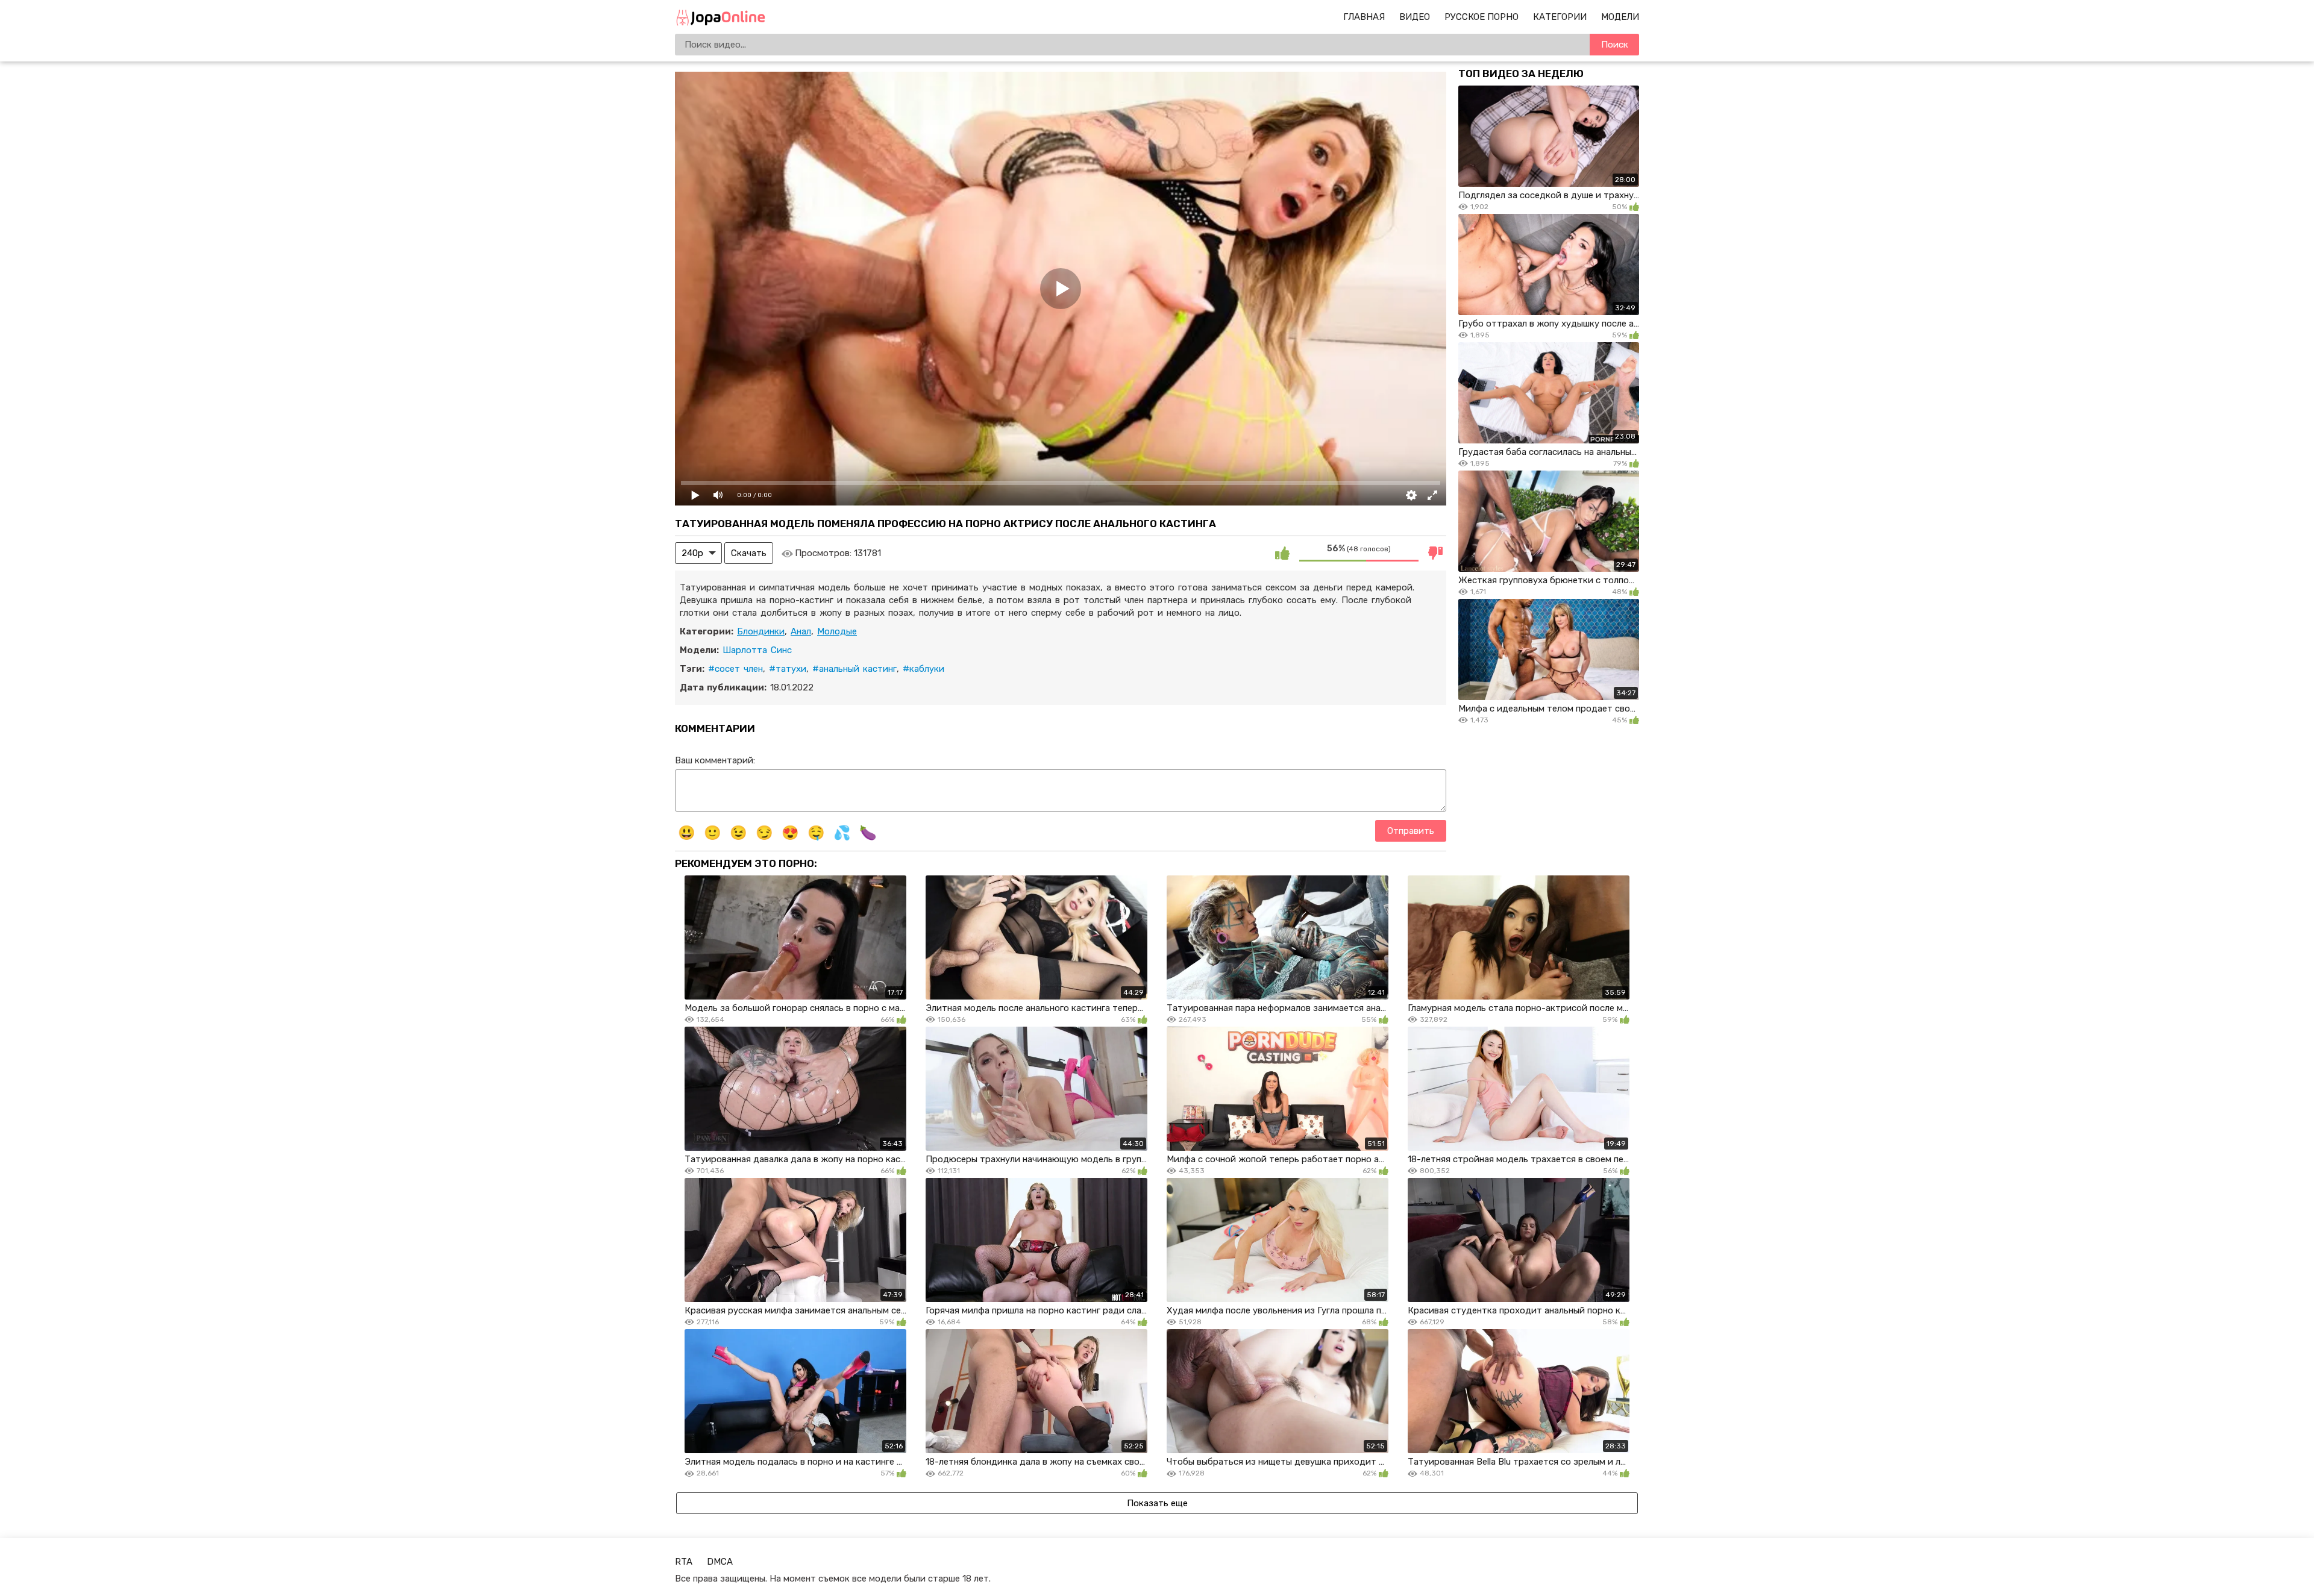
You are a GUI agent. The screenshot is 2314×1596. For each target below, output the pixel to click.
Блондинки (761, 631)
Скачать (749, 553)
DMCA (720, 1562)
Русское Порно (1482, 17)
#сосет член (735, 669)
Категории (1560, 17)
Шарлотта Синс (757, 650)
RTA (684, 1562)
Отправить (1411, 831)
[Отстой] (1435, 553)
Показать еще (1157, 1503)
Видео (1415, 17)
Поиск (1615, 45)
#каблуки (923, 669)
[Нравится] (1282, 553)
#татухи (788, 669)
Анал (801, 631)
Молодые (837, 631)
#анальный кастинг (854, 669)
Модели (1620, 17)
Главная (1364, 17)
